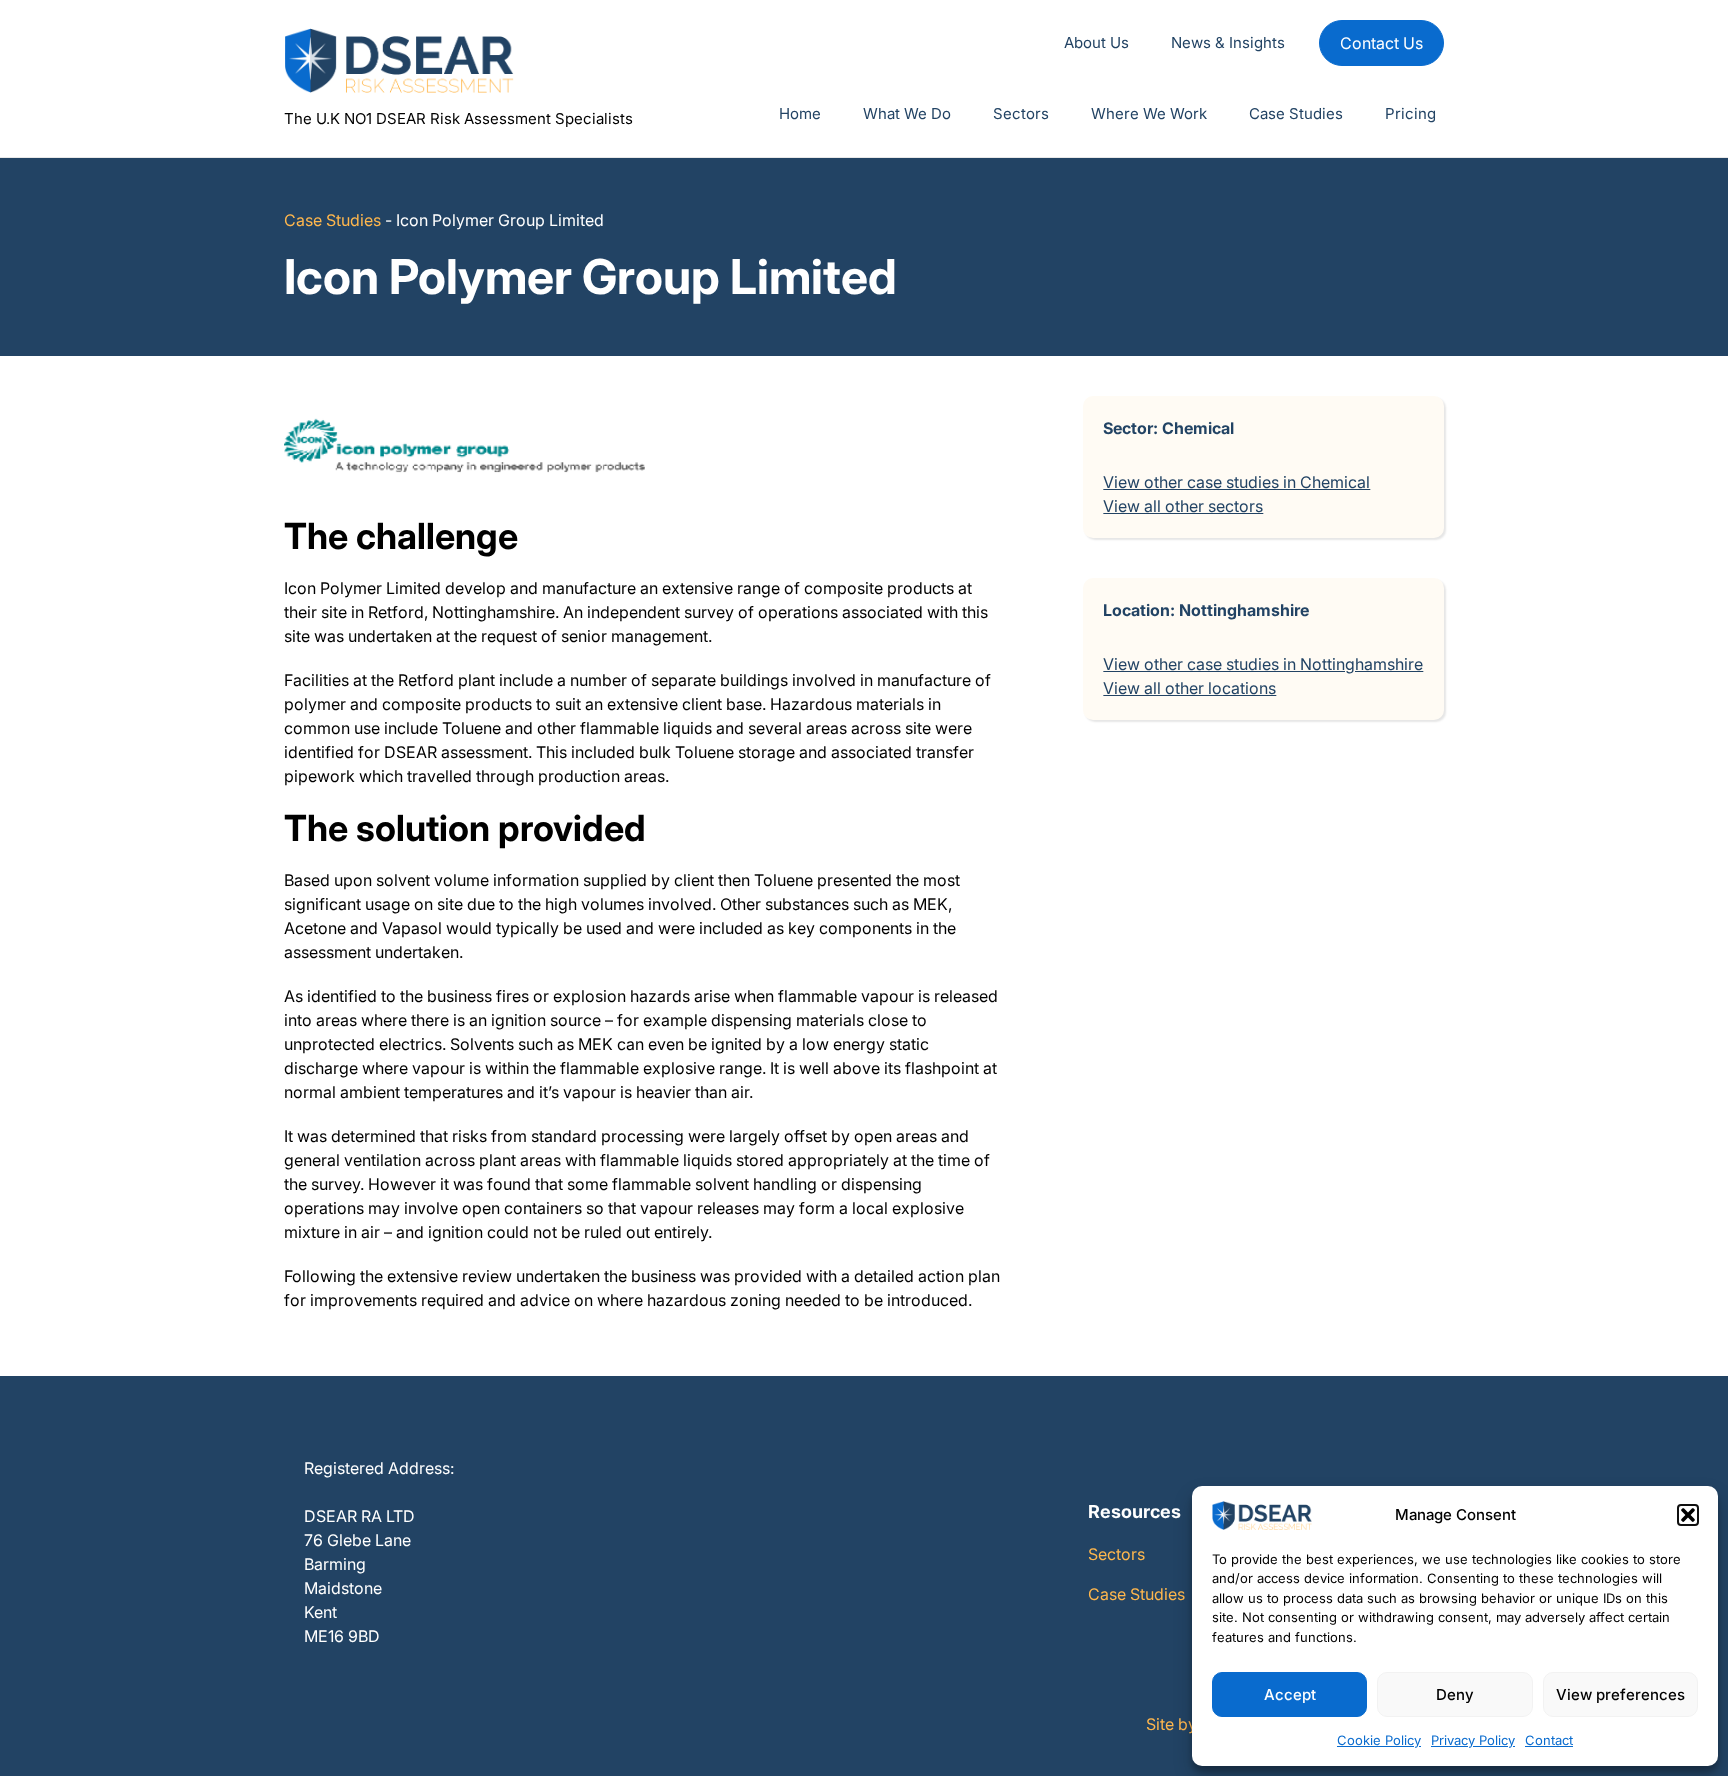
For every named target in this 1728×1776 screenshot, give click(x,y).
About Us (1096, 42)
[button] (1688, 1515)
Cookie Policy (1379, 1740)
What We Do (907, 113)
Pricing (1410, 113)
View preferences (1620, 1694)
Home (800, 113)
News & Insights (1228, 42)
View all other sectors (1183, 506)
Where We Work (1149, 113)
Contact (1549, 1740)
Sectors (1021, 113)
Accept (1290, 1694)
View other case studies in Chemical (1236, 482)
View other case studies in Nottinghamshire (1263, 664)
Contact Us (1381, 43)
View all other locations (1189, 688)
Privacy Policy (1473, 1740)
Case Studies (1296, 113)
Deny (1455, 1694)
